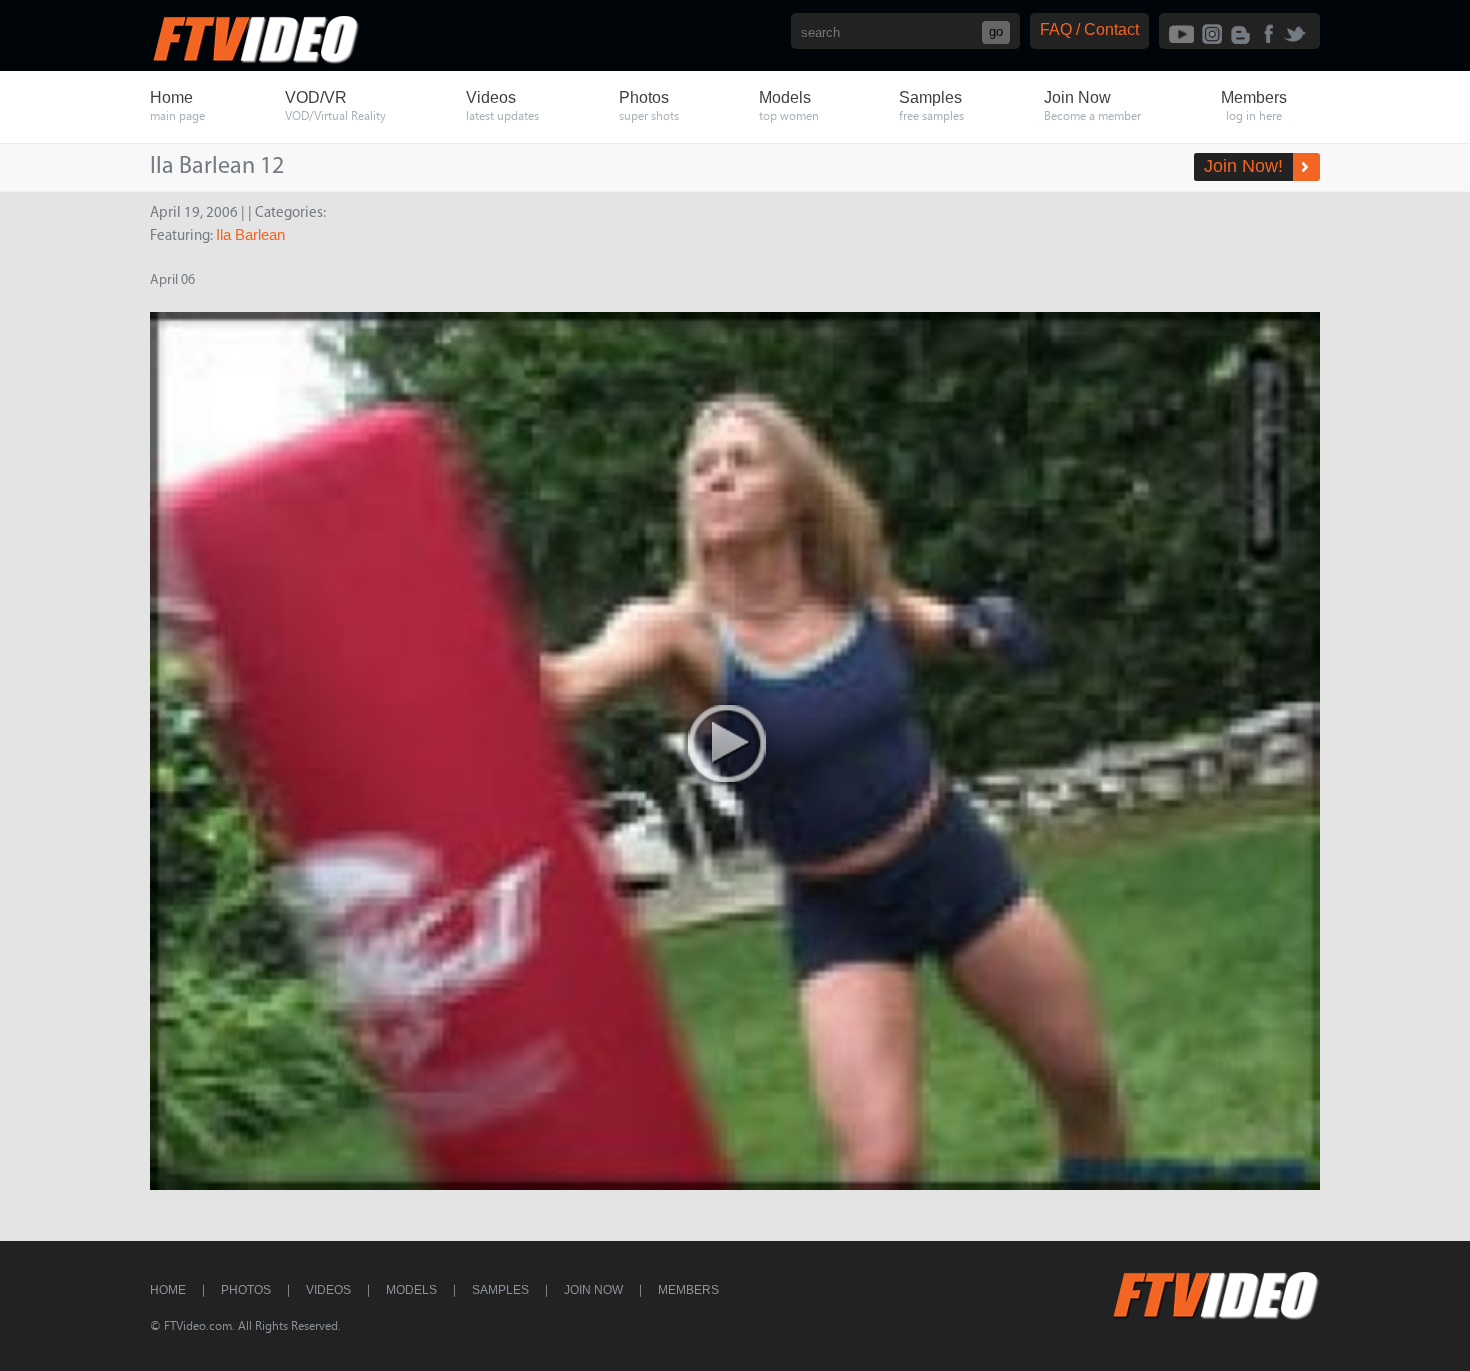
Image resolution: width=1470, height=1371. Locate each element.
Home (168, 1290)
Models (411, 1290)
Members (688, 1290)
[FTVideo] (255, 59)
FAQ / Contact (1089, 29)
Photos (246, 1290)
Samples (500, 1290)
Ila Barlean (250, 234)
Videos (328, 1290)
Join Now (593, 1290)
